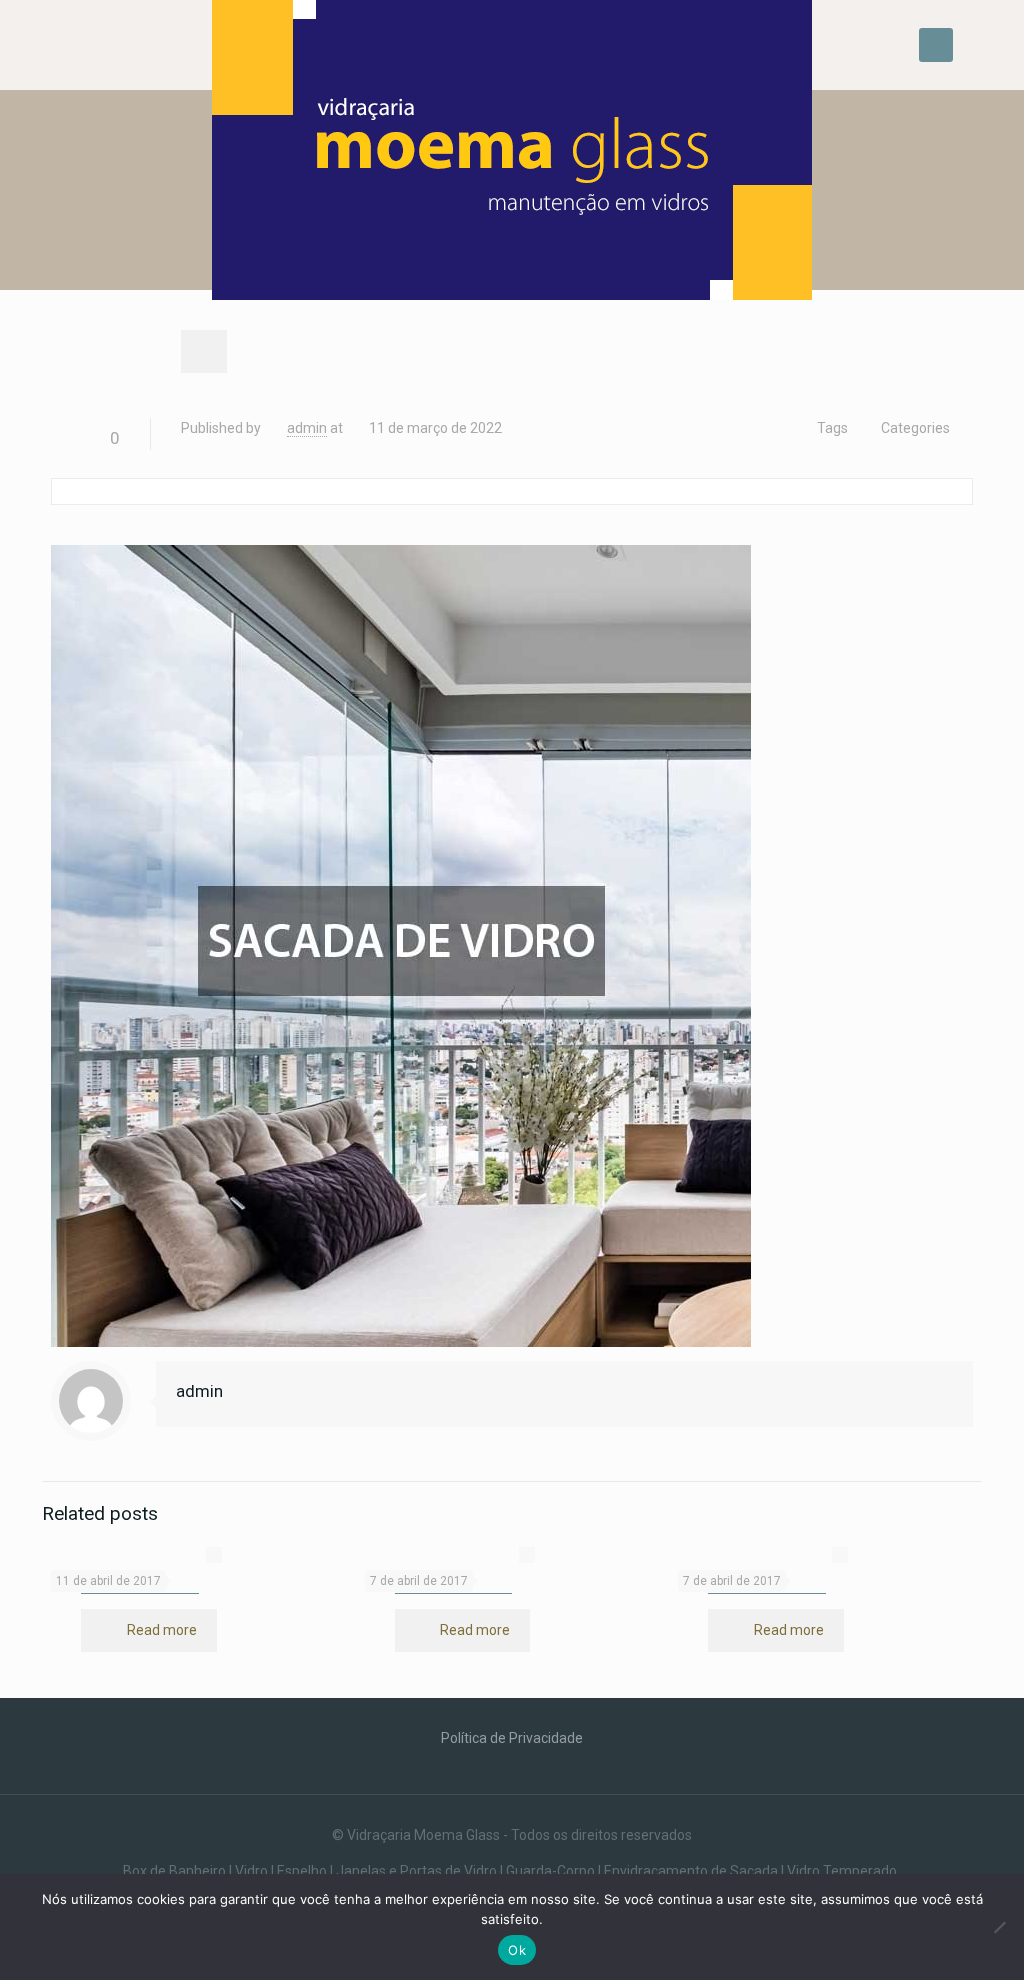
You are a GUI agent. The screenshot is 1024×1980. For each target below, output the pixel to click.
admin (307, 428)
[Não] (999, 1927)
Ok (517, 1950)
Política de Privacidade (512, 1738)
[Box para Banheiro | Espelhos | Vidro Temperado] (511, 157)
